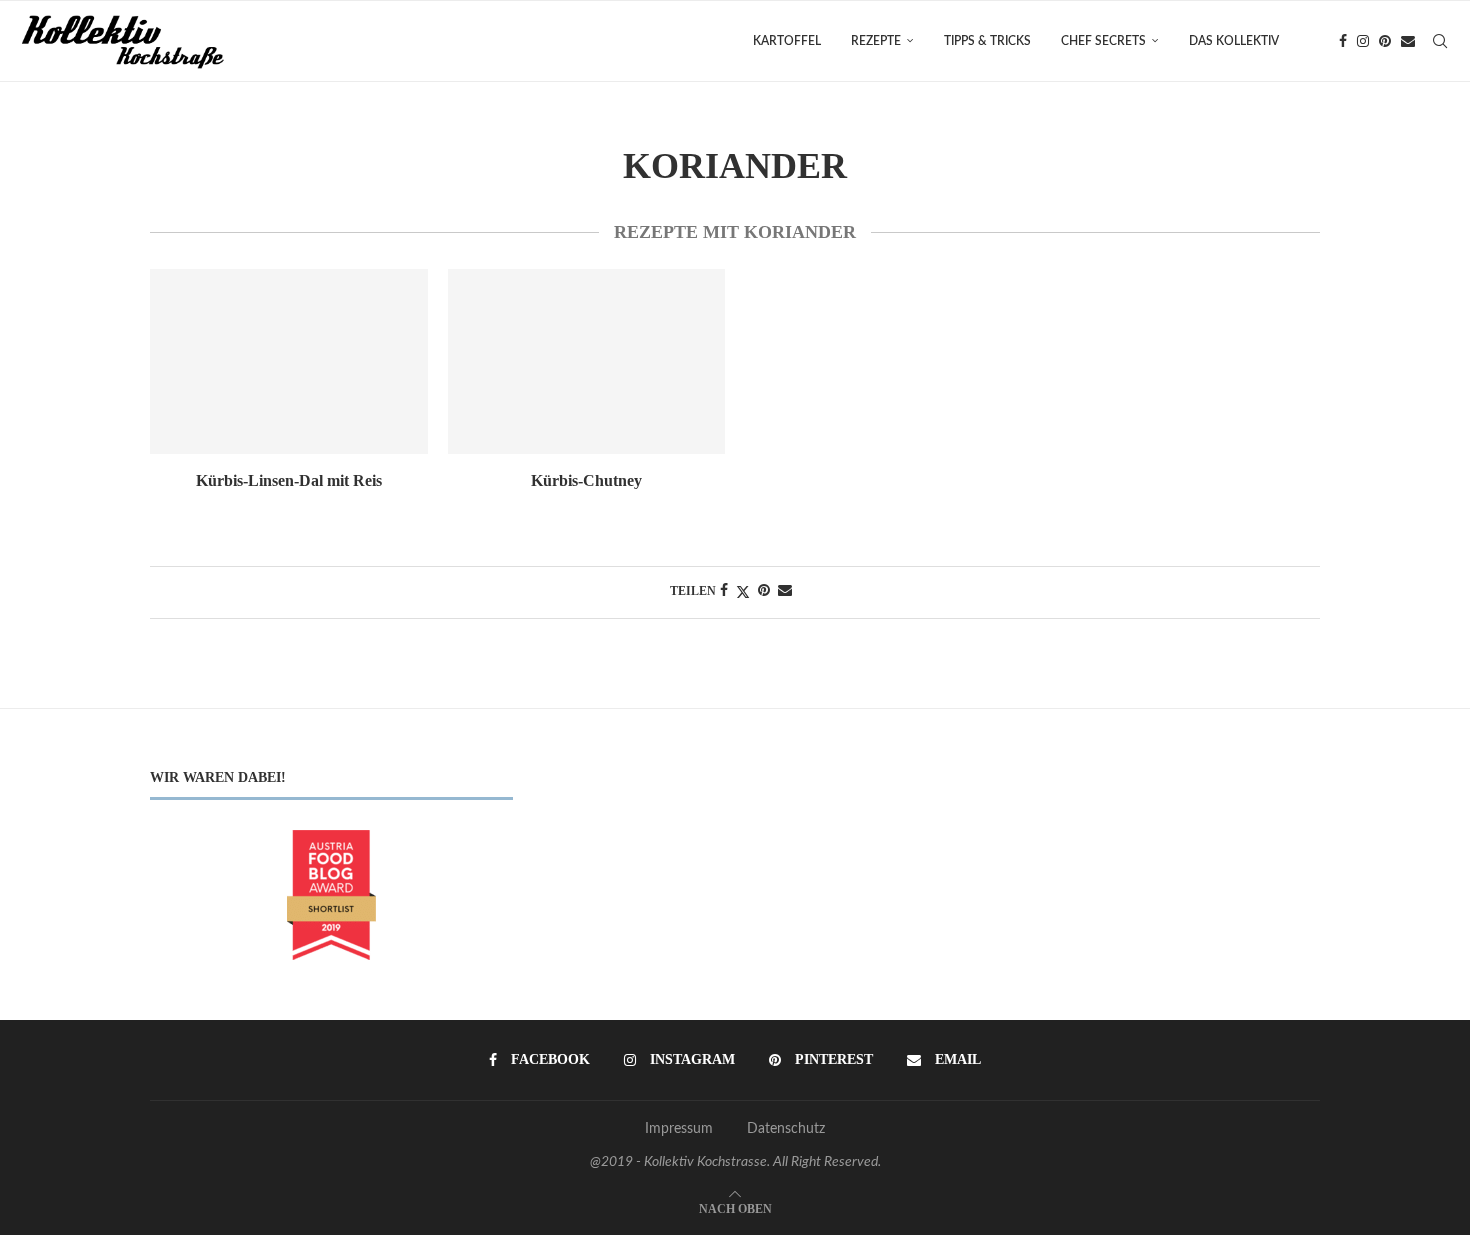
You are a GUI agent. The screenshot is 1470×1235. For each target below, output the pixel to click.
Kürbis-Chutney (586, 480)
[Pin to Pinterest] (764, 591)
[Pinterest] (1385, 41)
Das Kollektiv (1234, 41)
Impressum (679, 1129)
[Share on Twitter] (743, 592)
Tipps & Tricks (987, 41)
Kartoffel (787, 41)
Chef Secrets (1103, 41)
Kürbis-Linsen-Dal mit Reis (289, 480)
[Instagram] (1363, 41)
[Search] (1440, 41)
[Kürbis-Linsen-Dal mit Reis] (289, 361)
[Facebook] (1343, 41)
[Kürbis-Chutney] (587, 361)
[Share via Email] (785, 591)
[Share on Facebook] (724, 591)
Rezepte (876, 41)
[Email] (1408, 41)
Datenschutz (786, 1129)
